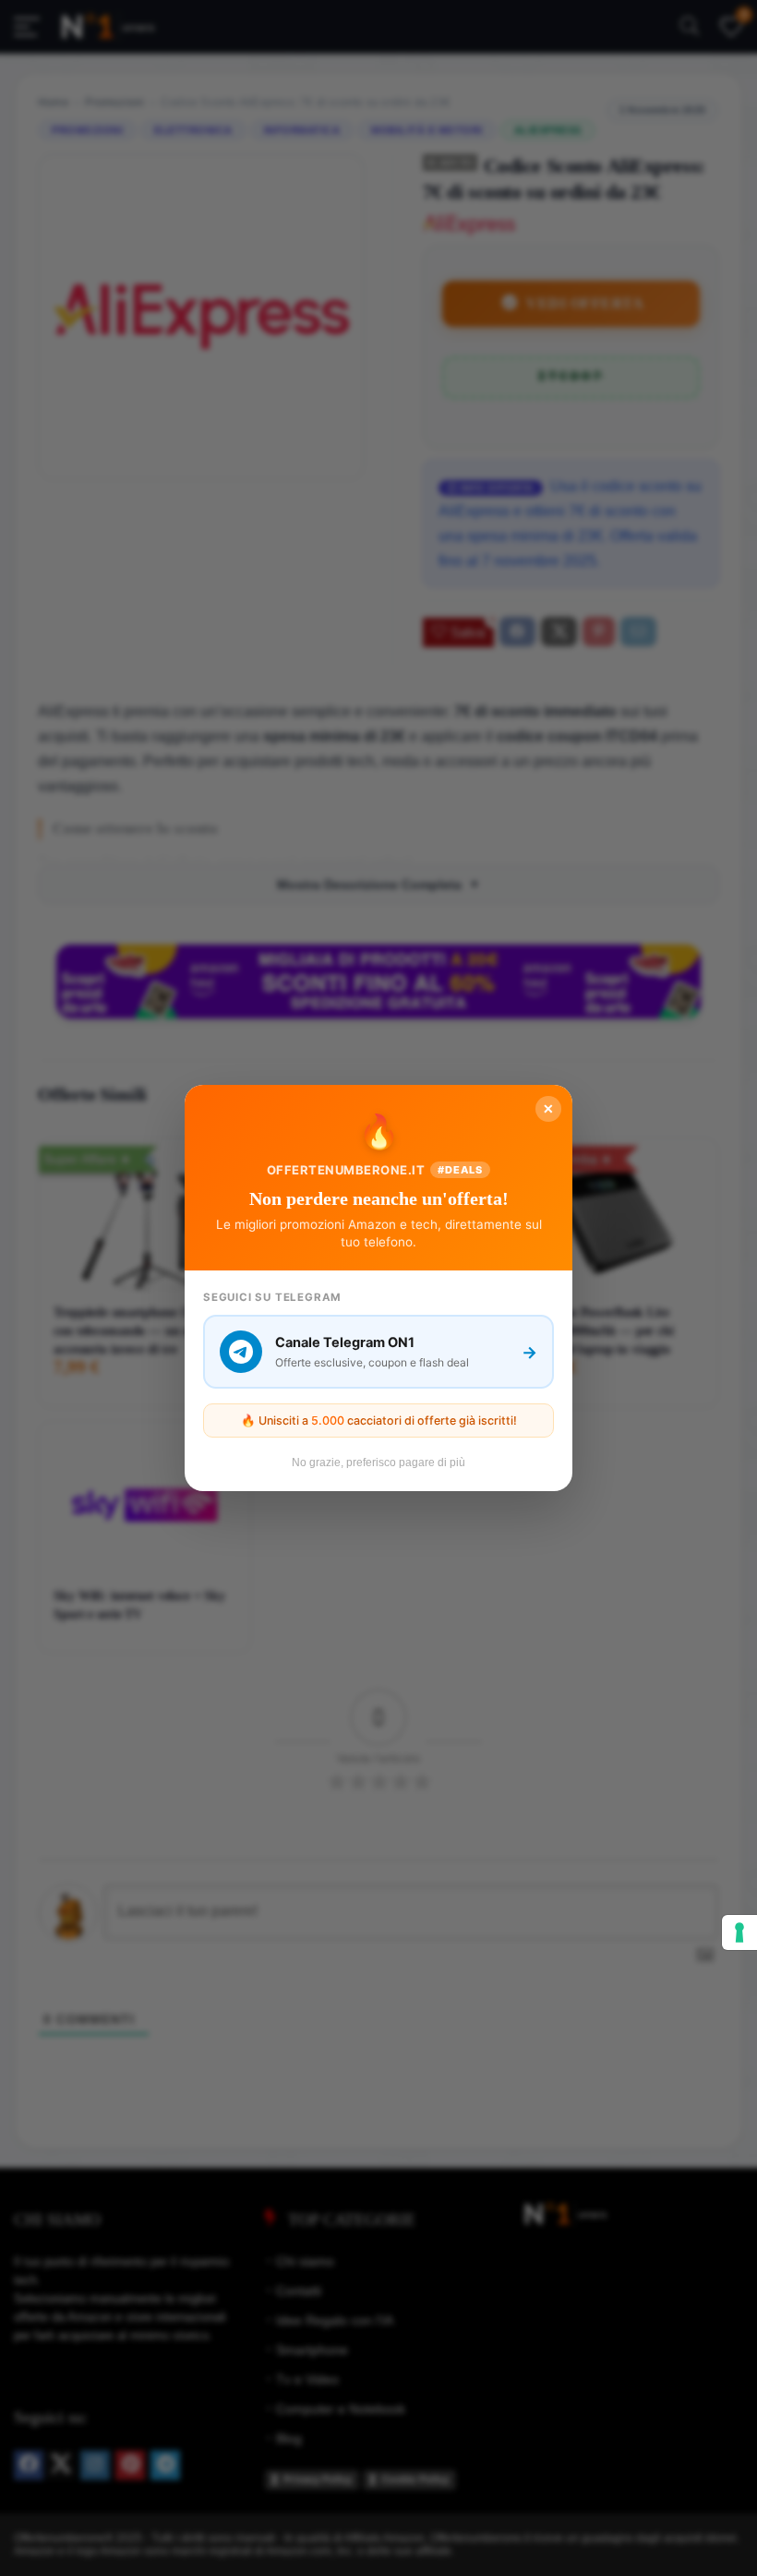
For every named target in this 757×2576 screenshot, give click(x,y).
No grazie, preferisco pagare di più (378, 1463)
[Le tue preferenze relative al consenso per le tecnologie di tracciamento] (739, 1932)
